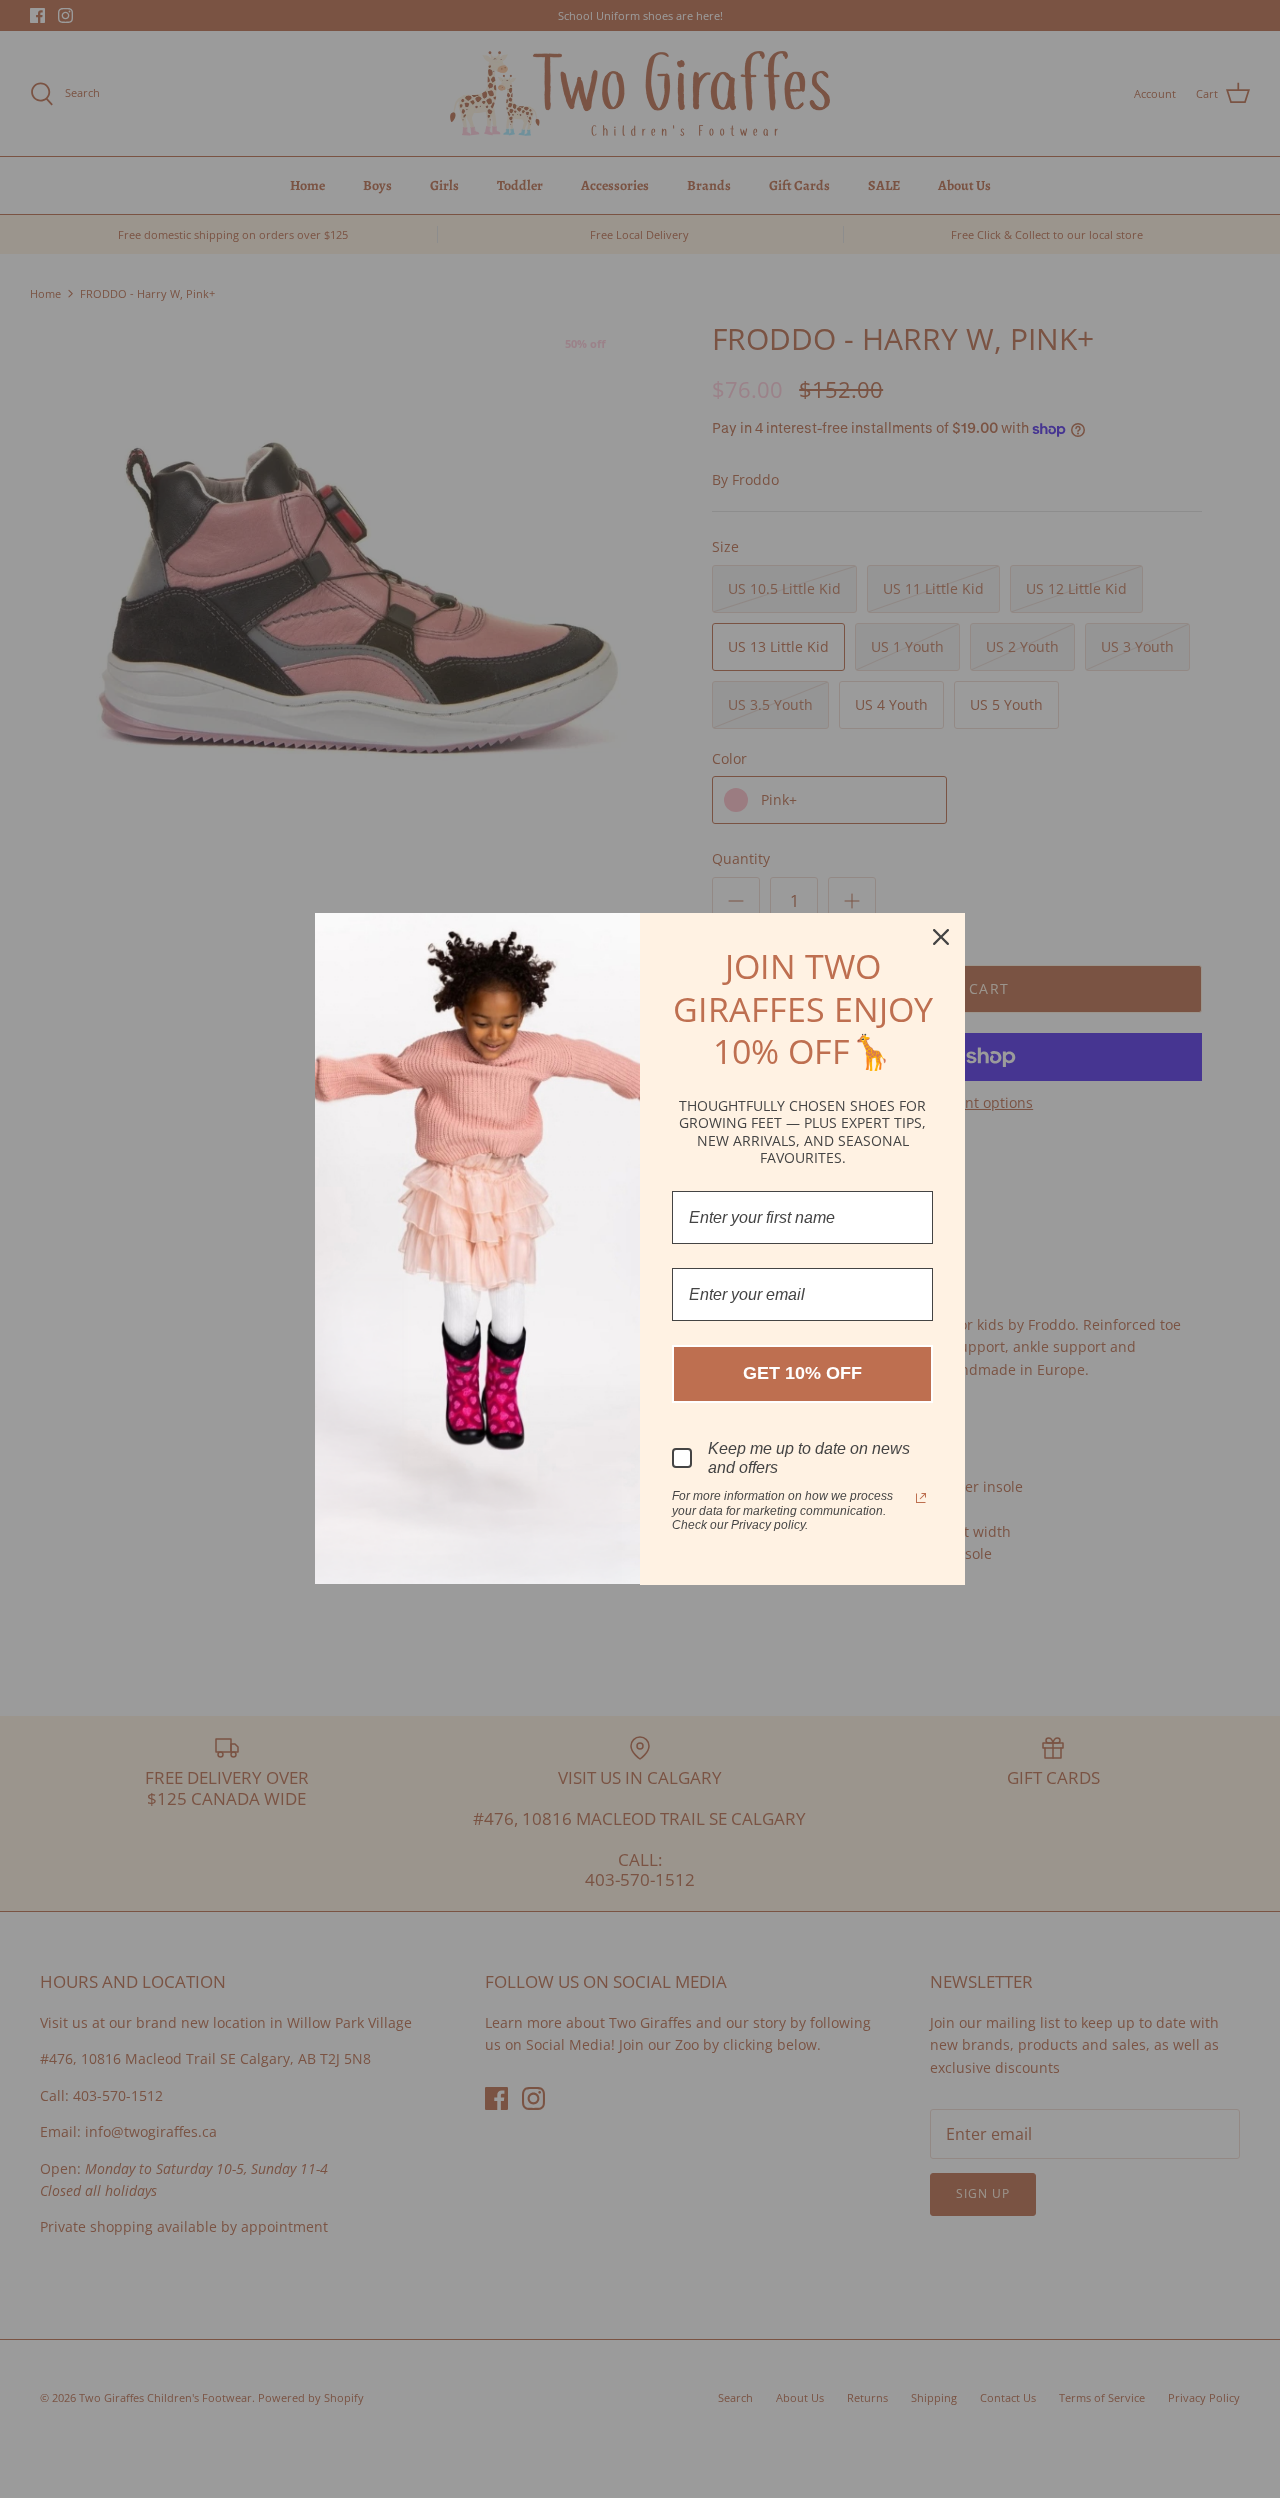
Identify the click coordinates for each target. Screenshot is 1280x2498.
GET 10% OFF (802, 1373)
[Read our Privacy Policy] (921, 1498)
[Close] (941, 937)
